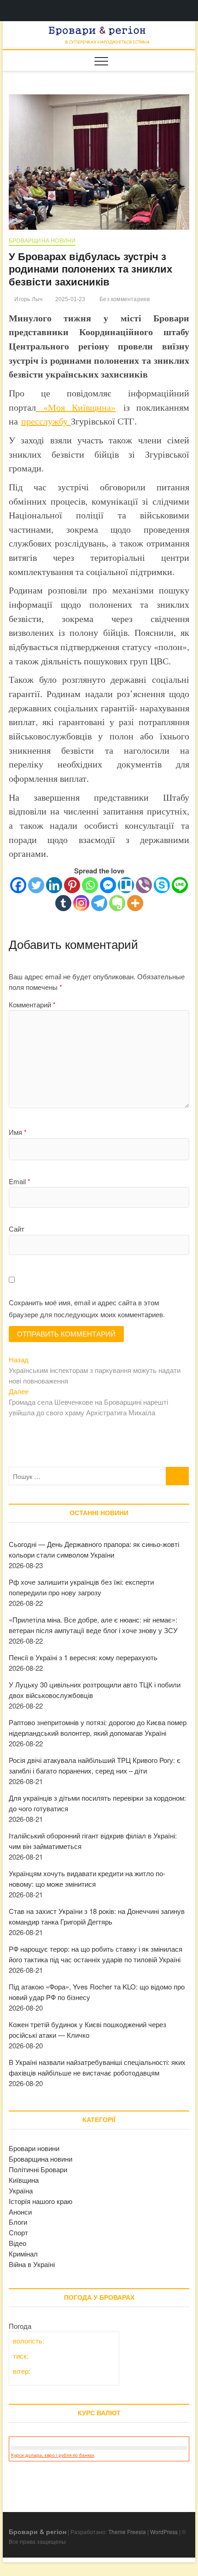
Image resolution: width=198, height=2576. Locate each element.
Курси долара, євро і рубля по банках (53, 2455)
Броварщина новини (42, 241)
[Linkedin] (54, 885)
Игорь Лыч (28, 299)
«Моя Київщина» (76, 407)
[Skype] (162, 885)
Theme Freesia (127, 2532)
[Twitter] (36, 885)
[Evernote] (117, 903)
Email (20, 1181)
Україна (21, 2190)
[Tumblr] (63, 903)
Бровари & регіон (38, 2531)
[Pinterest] (72, 885)
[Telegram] (99, 903)
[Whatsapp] (90, 885)
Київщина (24, 2180)
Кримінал (23, 2253)
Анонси (20, 2212)
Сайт (17, 1229)
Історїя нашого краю (41, 2201)
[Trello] (126, 885)
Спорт (18, 2232)
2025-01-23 (69, 299)
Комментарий (32, 1004)
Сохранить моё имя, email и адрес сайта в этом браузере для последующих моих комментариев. (87, 1308)
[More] (135, 903)
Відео (17, 2243)
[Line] (180, 885)
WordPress (164, 2532)
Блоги (18, 2222)
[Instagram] (81, 903)
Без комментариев (124, 299)
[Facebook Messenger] (108, 885)
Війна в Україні (32, 2264)
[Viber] (144, 885)
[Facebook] (18, 885)
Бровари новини (34, 2148)
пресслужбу (46, 421)
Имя (18, 1132)
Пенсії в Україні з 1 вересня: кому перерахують (83, 1657)
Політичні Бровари (38, 2169)
